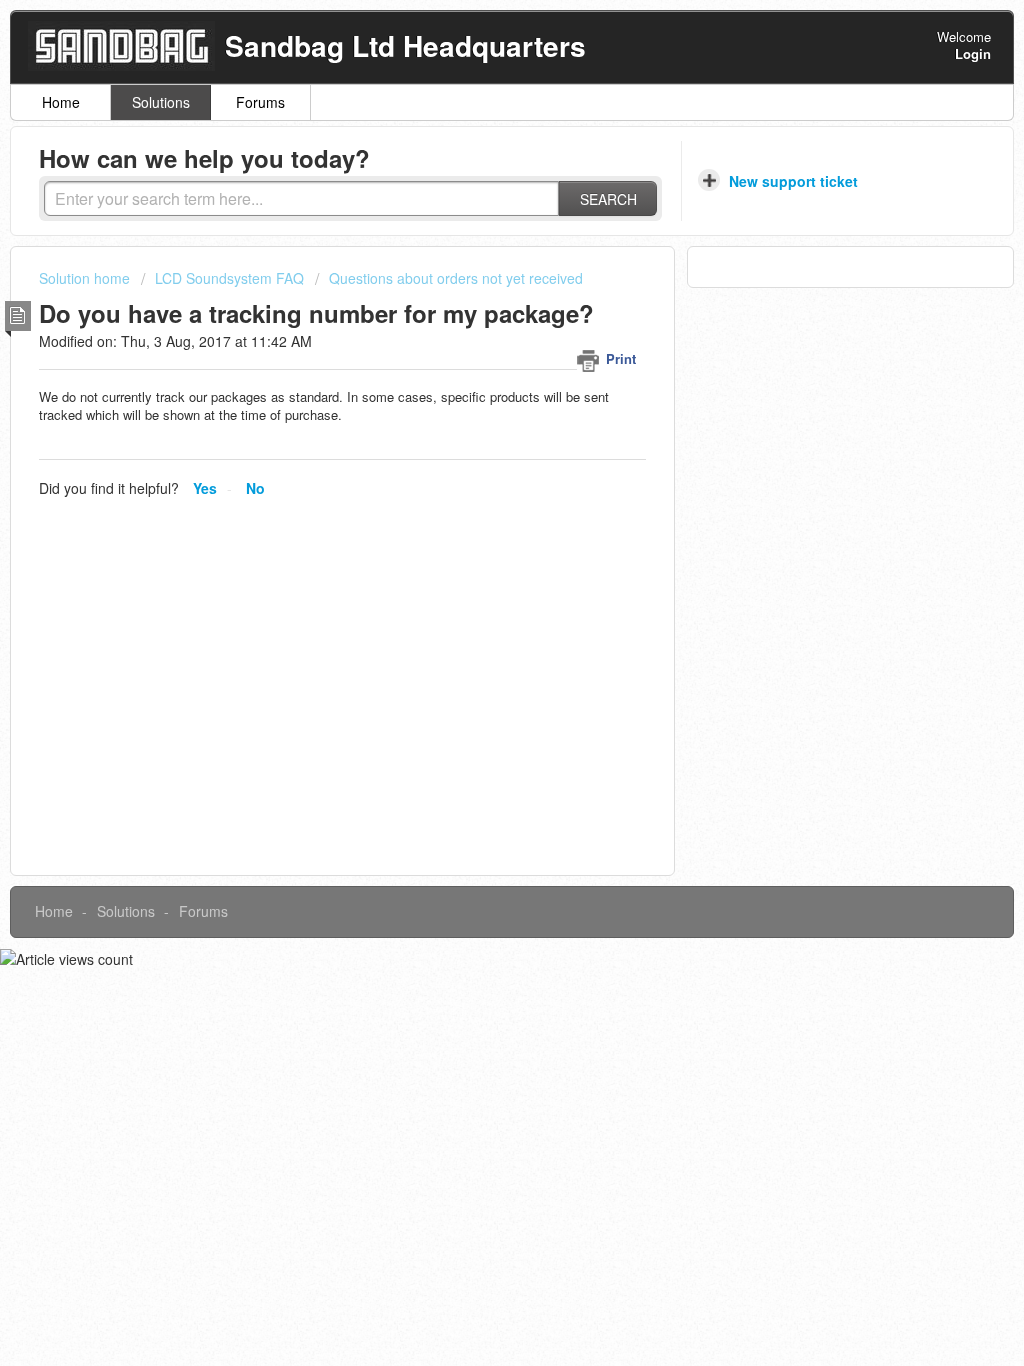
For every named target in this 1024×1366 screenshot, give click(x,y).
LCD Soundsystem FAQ (229, 278)
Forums (260, 102)
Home (61, 102)
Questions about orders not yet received (456, 278)
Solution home (86, 278)
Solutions (161, 102)
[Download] (475, 425)
